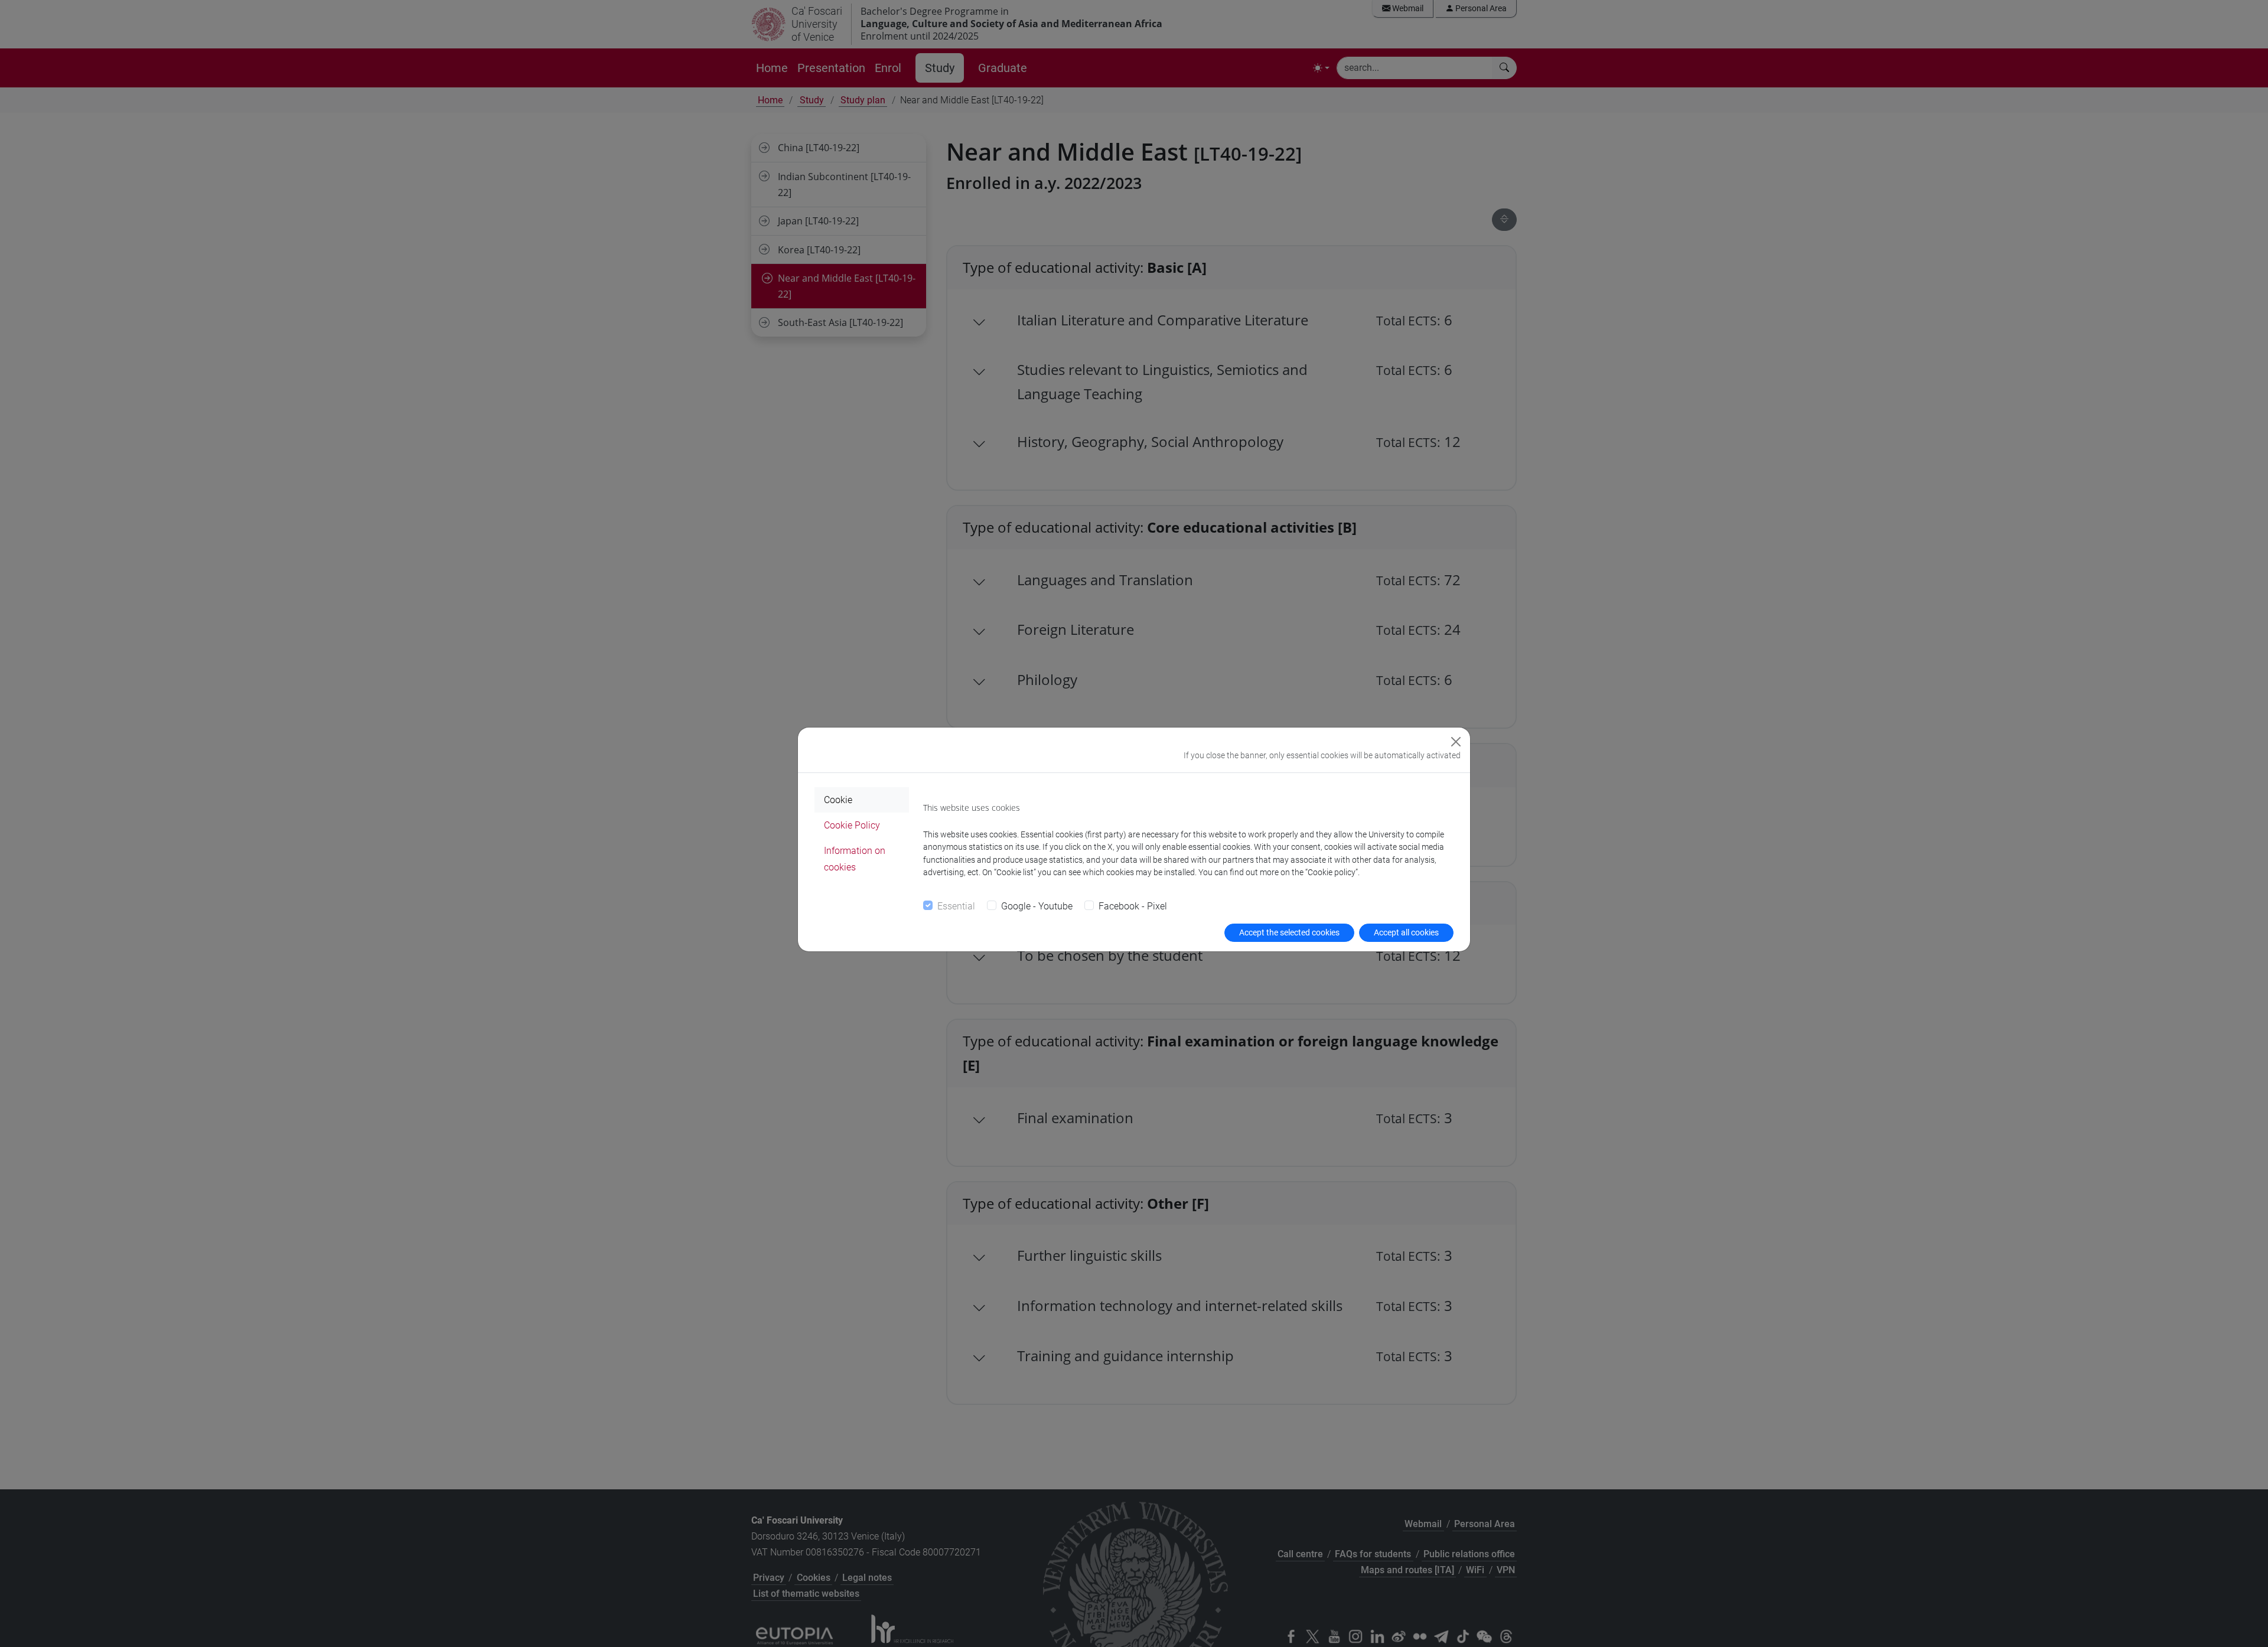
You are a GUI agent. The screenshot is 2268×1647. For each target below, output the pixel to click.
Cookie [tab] (838, 800)
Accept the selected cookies (1289, 932)
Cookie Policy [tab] (852, 825)
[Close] (1456, 742)
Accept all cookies (1406, 932)
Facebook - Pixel (1133, 906)
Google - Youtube (1037, 906)
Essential (956, 906)
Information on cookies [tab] (855, 859)
